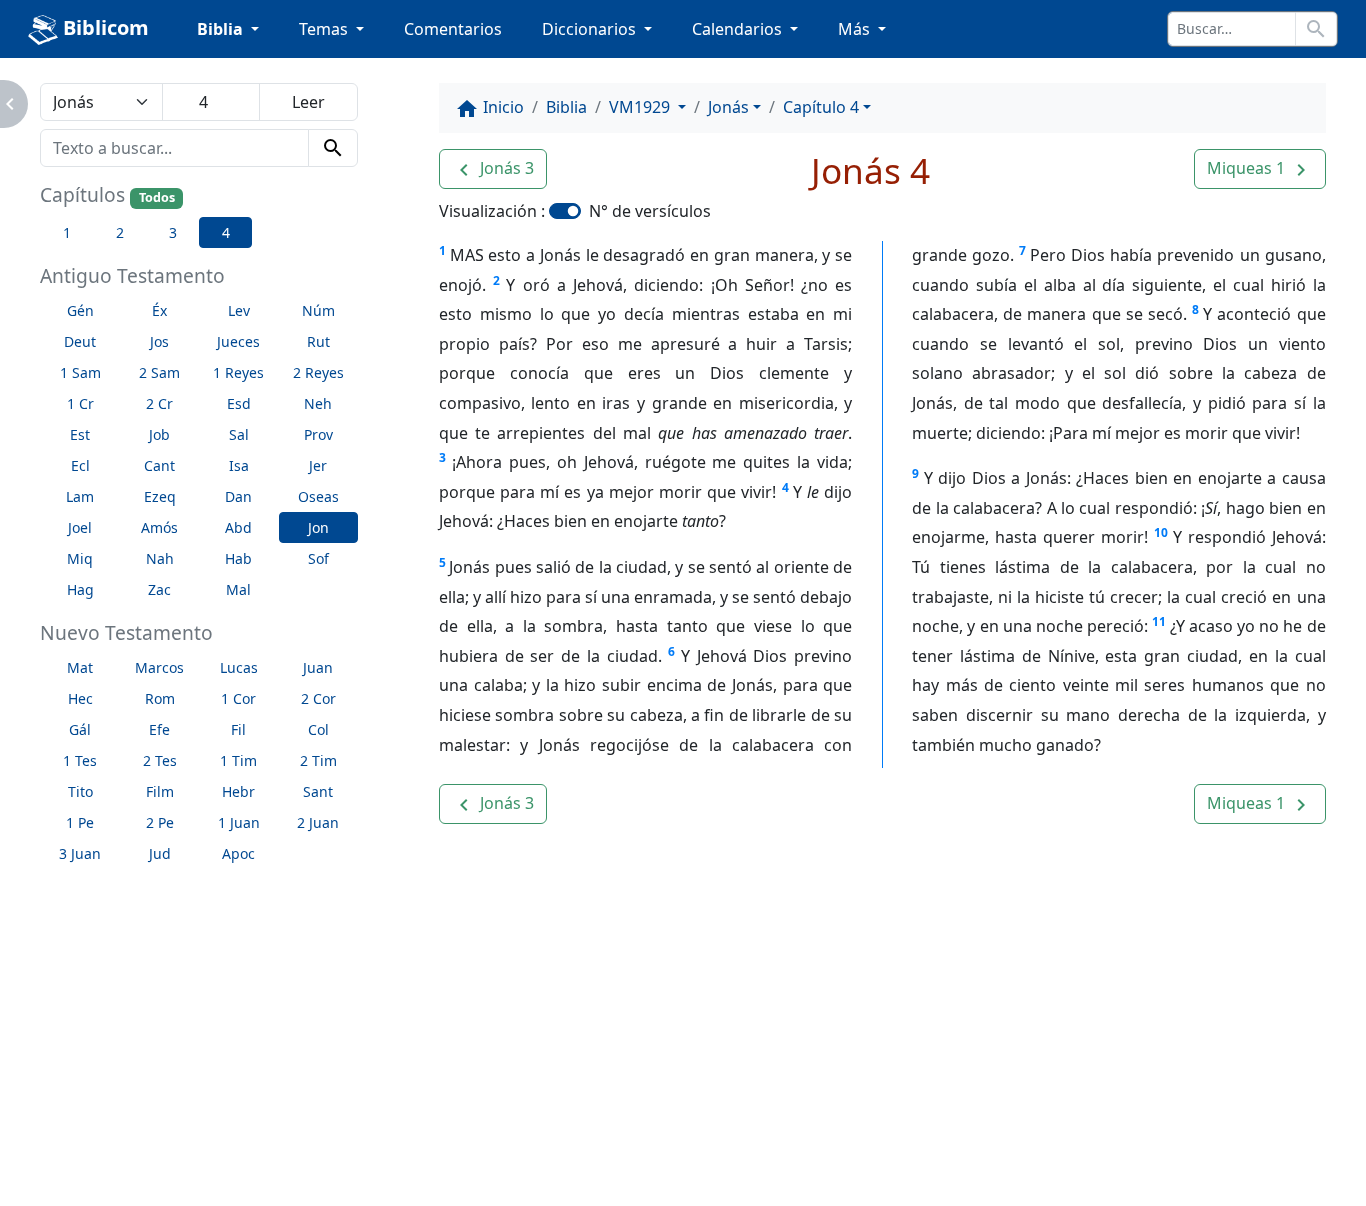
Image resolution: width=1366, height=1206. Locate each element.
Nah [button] (160, 558)
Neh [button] (318, 403)
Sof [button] (318, 558)
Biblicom (103, 27)
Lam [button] (80, 496)
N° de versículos (650, 211)
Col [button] (318, 729)
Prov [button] (318, 434)
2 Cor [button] (318, 698)
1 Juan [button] (239, 822)
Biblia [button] (222, 29)
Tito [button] (80, 791)
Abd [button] (238, 527)
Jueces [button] (238, 341)
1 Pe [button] (80, 822)
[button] (493, 169)
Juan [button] (318, 667)
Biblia (566, 107)
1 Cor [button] (238, 698)
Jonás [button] (728, 107)
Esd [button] (239, 403)
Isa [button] (239, 465)
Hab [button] (238, 558)
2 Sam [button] (159, 372)
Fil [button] (238, 729)
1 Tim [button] (238, 760)
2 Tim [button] (318, 760)
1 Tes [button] (80, 760)
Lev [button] (239, 310)
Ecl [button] (80, 465)
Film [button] (160, 791)
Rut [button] (318, 341)
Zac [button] (159, 589)
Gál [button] (80, 729)
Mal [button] (238, 589)
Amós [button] (159, 527)
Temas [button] (325, 29)
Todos (157, 197)
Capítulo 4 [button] (821, 107)
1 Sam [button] (80, 372)
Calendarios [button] (739, 29)
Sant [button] (318, 791)
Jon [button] (318, 527)
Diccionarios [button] (591, 29)
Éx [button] (159, 310)
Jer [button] (318, 465)
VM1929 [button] (641, 107)
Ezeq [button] (160, 496)
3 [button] (173, 232)
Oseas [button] (318, 496)
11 (1159, 621)
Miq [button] (80, 558)
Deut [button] (80, 341)
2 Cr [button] (159, 403)
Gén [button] (80, 310)
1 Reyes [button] (238, 372)
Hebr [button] (238, 791)
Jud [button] (160, 853)
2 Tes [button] (160, 760)
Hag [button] (80, 589)
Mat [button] (80, 667)
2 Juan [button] (318, 822)
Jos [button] (159, 341)
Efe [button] (159, 729)
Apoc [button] (238, 853)
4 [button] (226, 232)
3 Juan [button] (80, 853)
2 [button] (120, 232)
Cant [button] (159, 465)
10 (1161, 532)
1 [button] (67, 232)
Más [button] (856, 29)
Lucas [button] (239, 667)
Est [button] (80, 434)
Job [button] (159, 434)
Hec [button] (80, 698)
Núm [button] (318, 310)
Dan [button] (238, 496)
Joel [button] (80, 527)
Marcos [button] (159, 667)
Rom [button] (160, 698)
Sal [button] (239, 434)
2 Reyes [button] (318, 372)
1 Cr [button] (80, 403)
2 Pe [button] (160, 822)
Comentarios (453, 29)
